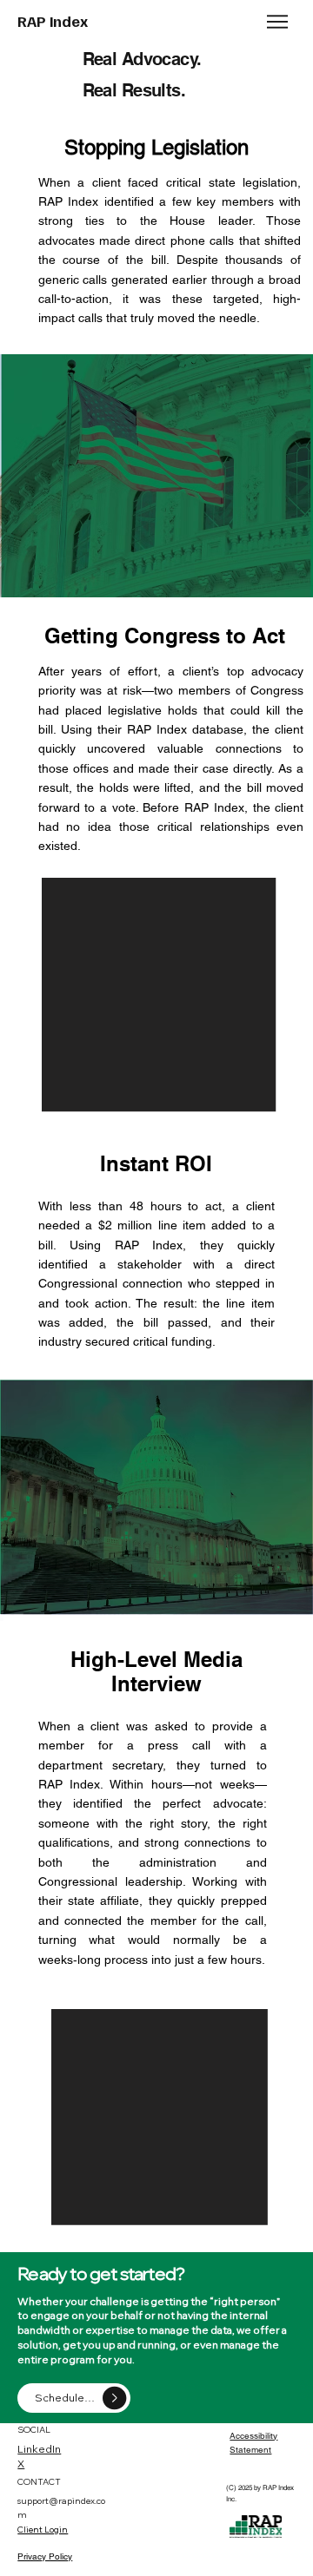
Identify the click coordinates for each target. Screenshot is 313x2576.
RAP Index (52, 21)
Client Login (43, 2530)
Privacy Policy (45, 2556)
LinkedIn (39, 2449)
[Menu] (279, 22)
